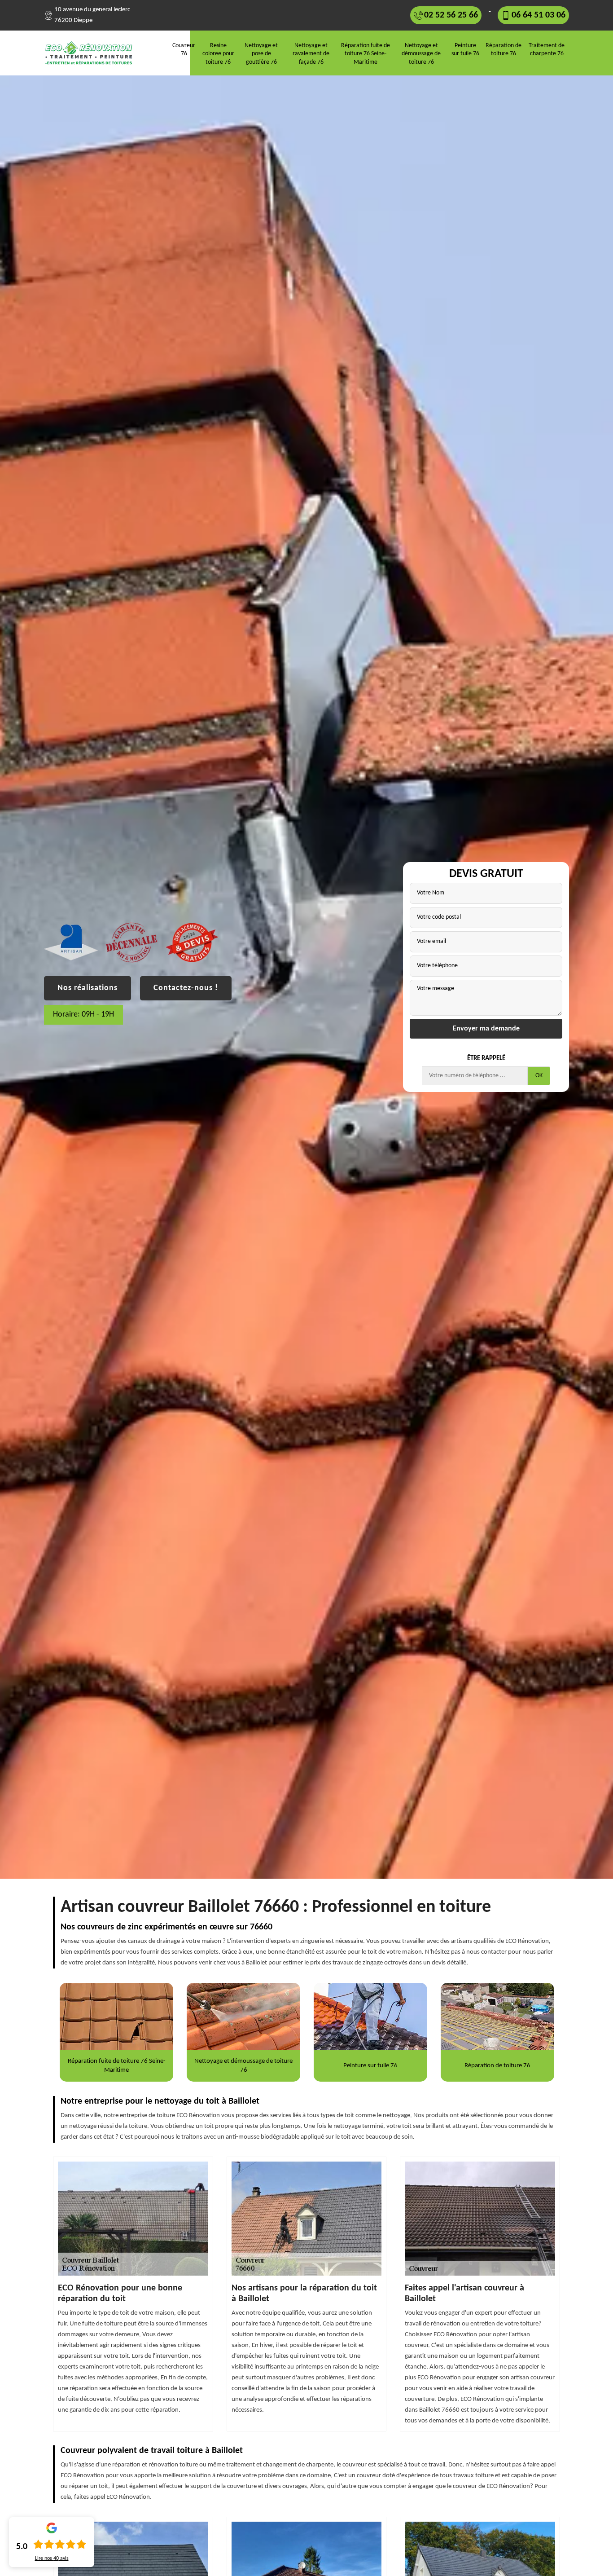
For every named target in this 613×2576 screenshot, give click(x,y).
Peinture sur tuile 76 (465, 50)
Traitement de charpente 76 (547, 50)
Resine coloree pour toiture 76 (218, 54)
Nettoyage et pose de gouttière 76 (261, 54)
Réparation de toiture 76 (504, 50)
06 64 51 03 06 (539, 15)
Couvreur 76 (184, 50)
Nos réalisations (88, 988)
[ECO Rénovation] (92, 53)
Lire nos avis (52, 2558)
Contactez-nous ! (186, 988)
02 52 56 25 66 (451, 15)
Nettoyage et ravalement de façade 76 (311, 54)
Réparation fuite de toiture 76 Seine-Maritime (366, 54)
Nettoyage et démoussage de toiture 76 (421, 54)
